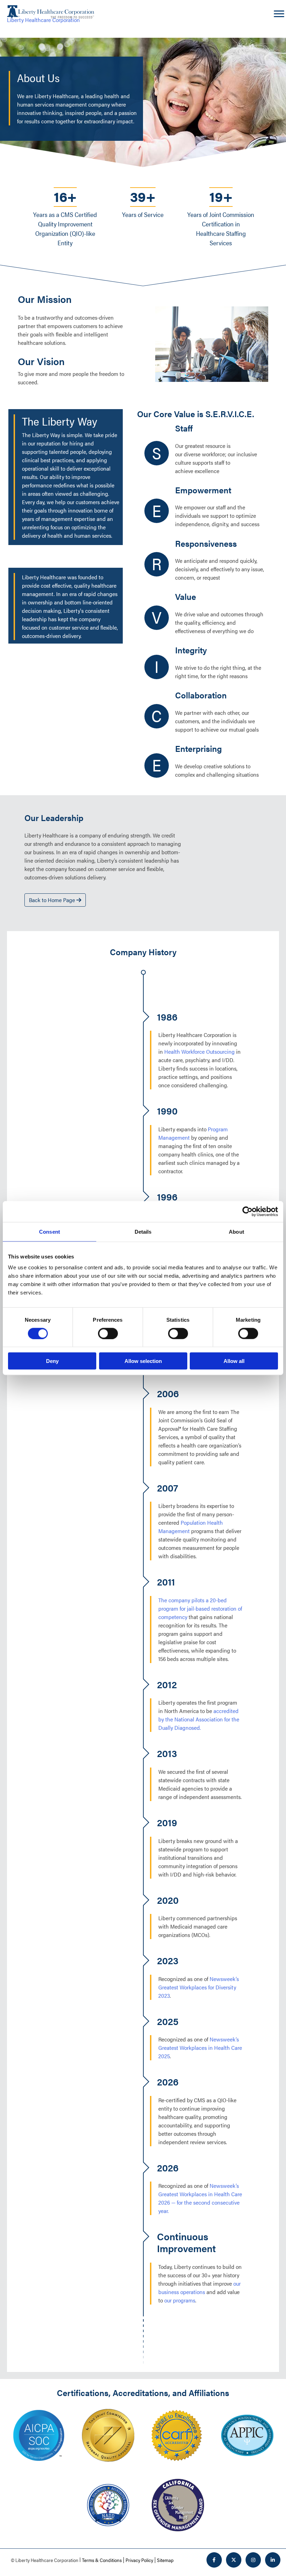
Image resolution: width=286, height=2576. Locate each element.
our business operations (200, 2288)
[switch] (108, 1333)
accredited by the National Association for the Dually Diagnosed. (199, 1719)
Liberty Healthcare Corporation (43, 20)
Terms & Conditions (102, 2560)
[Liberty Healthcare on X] (234, 2560)
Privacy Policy (139, 2560)
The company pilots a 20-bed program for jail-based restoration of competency (200, 1608)
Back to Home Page (53, 900)
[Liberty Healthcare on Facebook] (214, 2560)
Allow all (234, 1361)
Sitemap (165, 2560)
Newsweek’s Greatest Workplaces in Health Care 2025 (200, 2048)
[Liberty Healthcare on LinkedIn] (273, 2560)
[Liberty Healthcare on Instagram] (253, 2560)
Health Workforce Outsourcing (200, 1051)
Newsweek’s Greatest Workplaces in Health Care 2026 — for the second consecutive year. (200, 2198)
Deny (52, 1361)
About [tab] (236, 1231)
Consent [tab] (50, 1231)
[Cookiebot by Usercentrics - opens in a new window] (247, 1211)
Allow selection (143, 1361)
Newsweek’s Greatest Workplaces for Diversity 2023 (199, 1987)
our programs (180, 2300)
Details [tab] (143, 1231)
